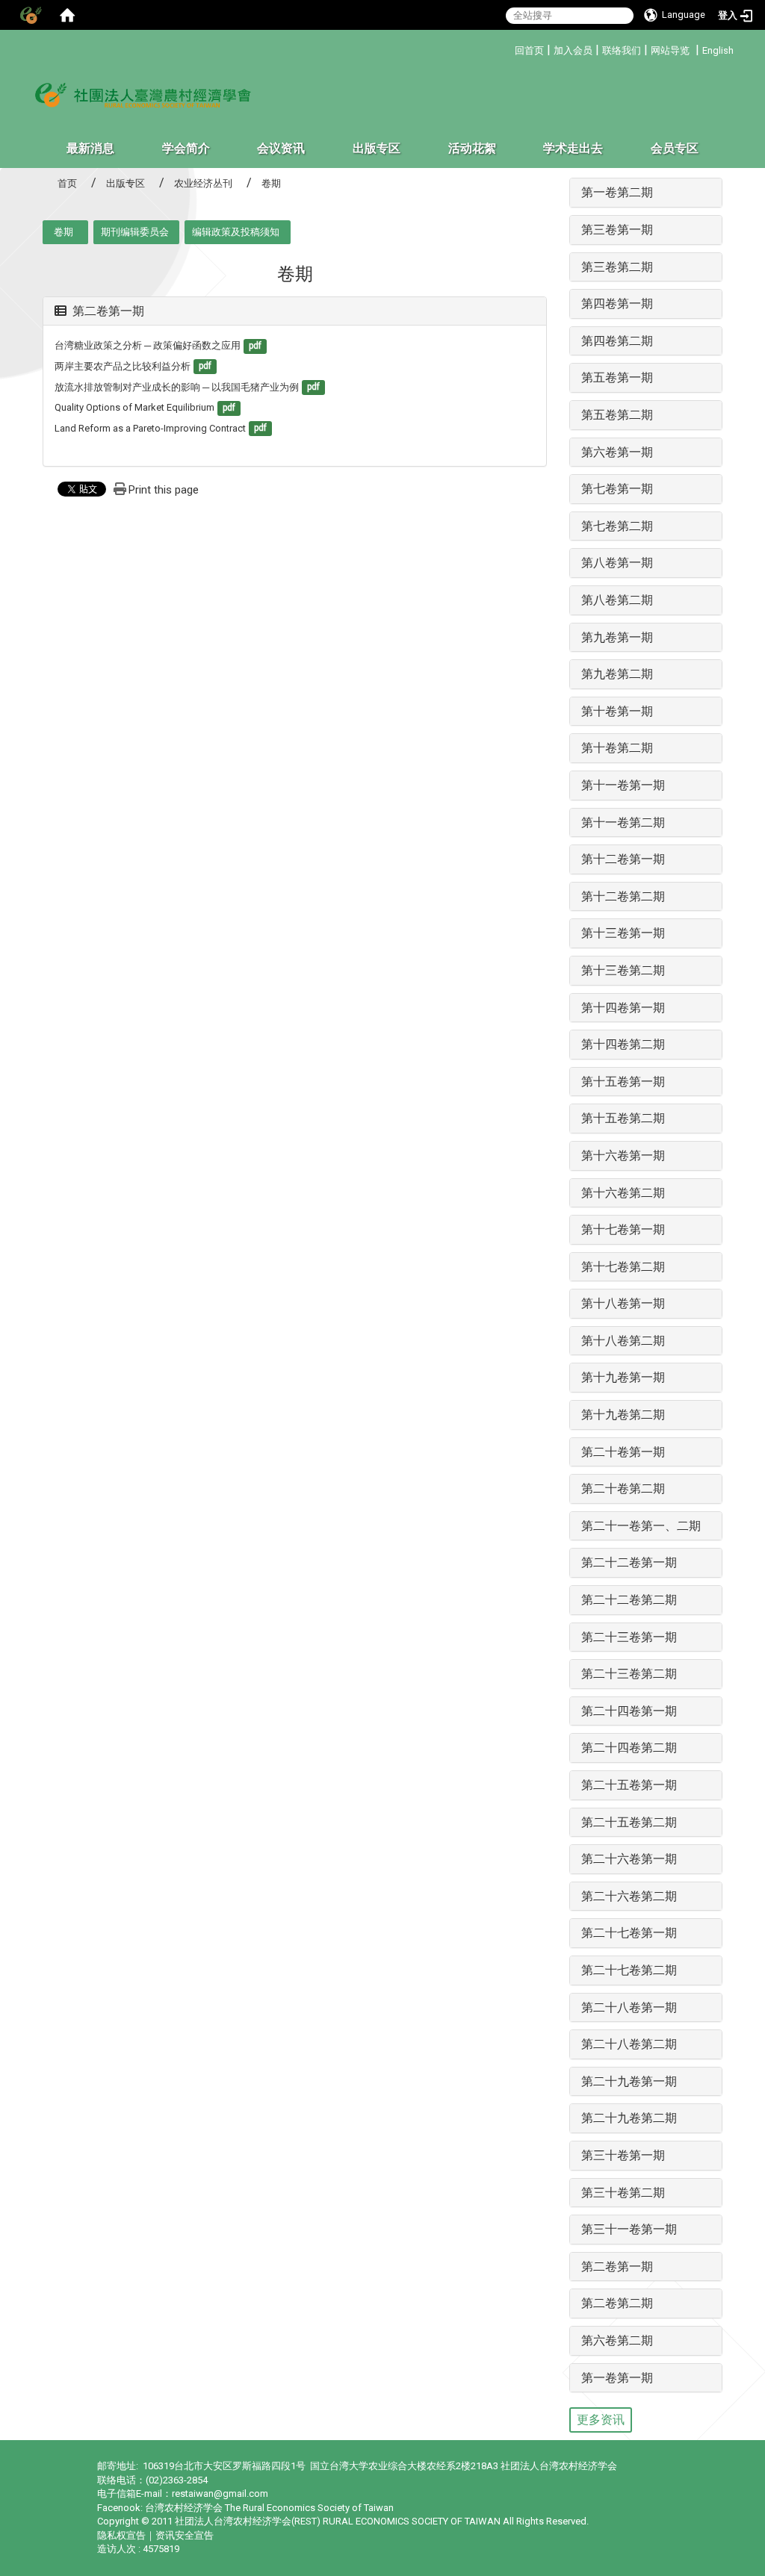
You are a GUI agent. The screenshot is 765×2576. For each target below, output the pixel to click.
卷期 (64, 232)
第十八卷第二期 (623, 1341)
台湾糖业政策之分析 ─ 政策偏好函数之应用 (148, 345)
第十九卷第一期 (623, 1377)
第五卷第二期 (617, 415)
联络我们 (622, 50)
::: (509, 48)
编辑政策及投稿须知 (236, 232)
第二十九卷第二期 (629, 2118)
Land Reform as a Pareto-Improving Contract (150, 428)
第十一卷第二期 (623, 822)
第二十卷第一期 (623, 1452)
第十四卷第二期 (623, 1044)
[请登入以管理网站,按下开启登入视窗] (30, 15)
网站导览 (670, 50)
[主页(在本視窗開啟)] (143, 94)
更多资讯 (601, 2420)
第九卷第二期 (617, 674)
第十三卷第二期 (623, 970)
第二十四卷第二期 (629, 1748)
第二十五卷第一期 (629, 1785)
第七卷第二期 (617, 526)
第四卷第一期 (617, 304)
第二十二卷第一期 (629, 1562)
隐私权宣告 (121, 2535)
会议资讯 (281, 148)
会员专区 (675, 148)
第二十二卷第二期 (629, 1600)
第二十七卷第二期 (629, 1970)
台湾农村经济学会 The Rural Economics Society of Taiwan (269, 2508)
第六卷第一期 (617, 452)
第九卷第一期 (617, 637)
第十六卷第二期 (623, 1193)
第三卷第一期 (617, 230)
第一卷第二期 (617, 192)
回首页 (529, 50)
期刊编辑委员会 (135, 232)
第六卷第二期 (617, 2340)
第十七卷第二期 (623, 1267)
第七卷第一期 (617, 489)
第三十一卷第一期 (629, 2229)
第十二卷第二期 (623, 896)
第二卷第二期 (617, 2303)
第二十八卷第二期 (629, 2044)
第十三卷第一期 (623, 933)
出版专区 (377, 148)
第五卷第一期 (617, 377)
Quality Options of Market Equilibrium (134, 407)
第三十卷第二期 (623, 2193)
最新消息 (90, 148)
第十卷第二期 (617, 748)
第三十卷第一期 (623, 2155)
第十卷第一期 (617, 711)
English (718, 50)
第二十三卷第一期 (629, 1637)
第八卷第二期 (617, 600)
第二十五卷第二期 (629, 1822)
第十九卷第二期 (623, 1415)
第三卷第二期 (617, 267)
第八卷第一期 (617, 563)
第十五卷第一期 (623, 1082)
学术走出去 (573, 148)
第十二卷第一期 (623, 859)
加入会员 (573, 50)
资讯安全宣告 (185, 2535)
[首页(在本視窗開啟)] (67, 15)
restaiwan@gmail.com (220, 2493)
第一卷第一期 (617, 2378)
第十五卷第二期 (623, 1118)
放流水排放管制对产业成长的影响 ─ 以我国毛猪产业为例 (177, 387)
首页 (67, 183)
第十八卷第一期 (623, 1303)
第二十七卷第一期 (629, 1933)
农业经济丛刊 (203, 183)
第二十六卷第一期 (629, 1859)
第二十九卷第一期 (629, 2081)
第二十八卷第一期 (629, 2007)
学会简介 (186, 148)
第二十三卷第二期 (629, 1674)
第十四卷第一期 (623, 1008)
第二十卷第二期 (623, 1488)
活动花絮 (472, 148)
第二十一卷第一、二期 (641, 1526)
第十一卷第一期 (623, 785)
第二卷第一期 (108, 311)
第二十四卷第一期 (629, 1711)
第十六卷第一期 (623, 1155)
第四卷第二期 (617, 341)
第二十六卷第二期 (629, 1896)
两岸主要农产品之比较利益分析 (123, 366)
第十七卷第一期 (623, 1229)
